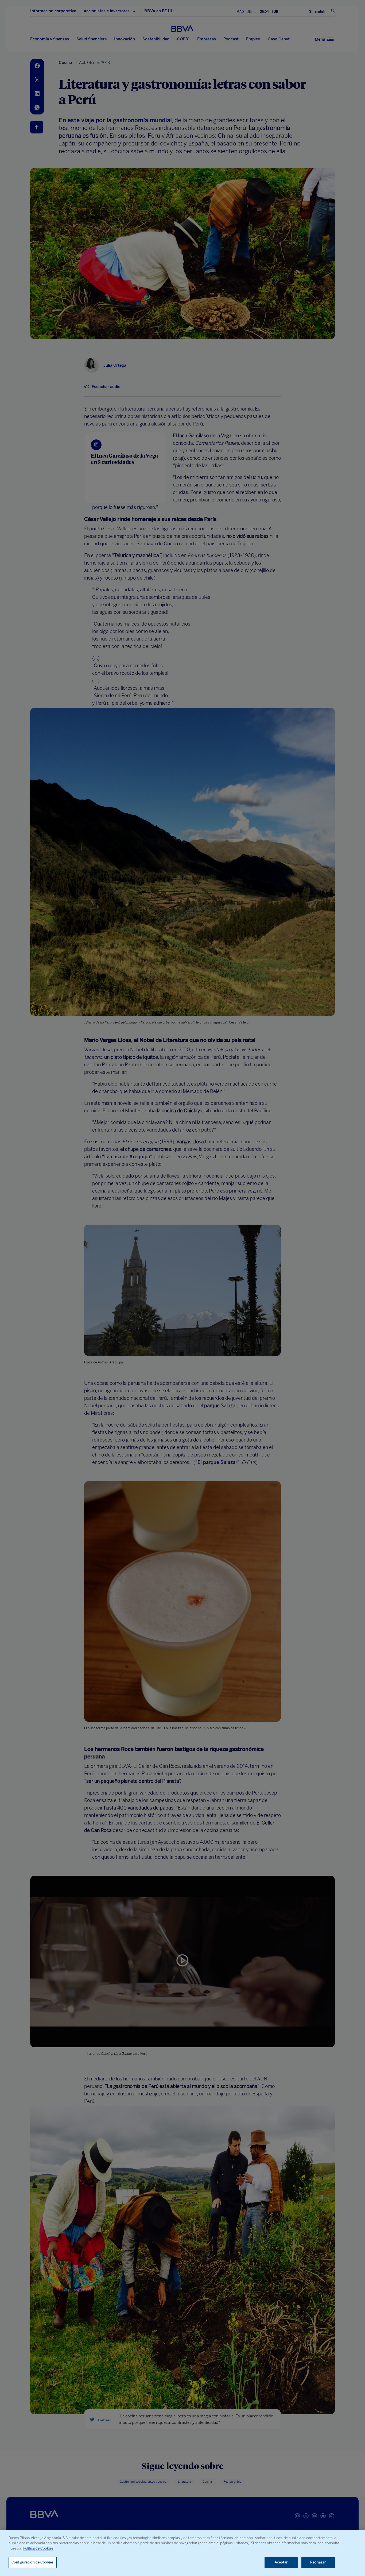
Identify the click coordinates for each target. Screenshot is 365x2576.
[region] (183, 2553)
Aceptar (281, 2562)
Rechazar (318, 2562)
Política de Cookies (38, 2548)
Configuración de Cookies (33, 2562)
